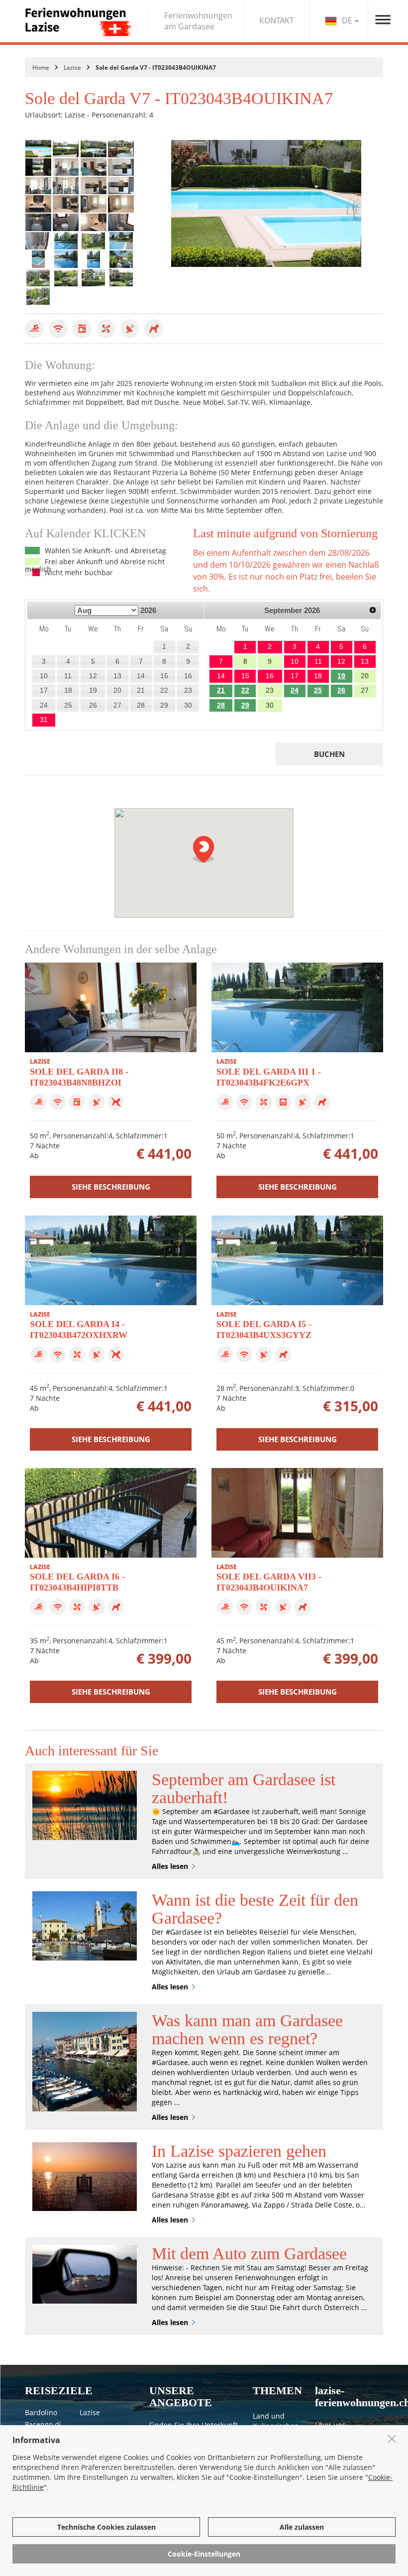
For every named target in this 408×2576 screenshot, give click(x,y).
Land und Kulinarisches (275, 2421)
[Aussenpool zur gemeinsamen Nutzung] (121, 241)
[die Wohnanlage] (94, 241)
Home (41, 67)
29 (245, 705)
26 (341, 690)
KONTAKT (277, 20)
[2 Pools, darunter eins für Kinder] (66, 259)
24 (295, 690)
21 (221, 690)
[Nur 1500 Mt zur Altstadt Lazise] (121, 259)
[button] (204, 849)
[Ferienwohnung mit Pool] (94, 149)
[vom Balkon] (121, 149)
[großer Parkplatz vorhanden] (38, 296)
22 (245, 690)
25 (318, 690)
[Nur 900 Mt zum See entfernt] (38, 278)
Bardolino (41, 2412)
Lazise (72, 67)
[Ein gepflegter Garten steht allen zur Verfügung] (121, 278)
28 (221, 705)
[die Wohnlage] (66, 278)
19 (341, 676)
